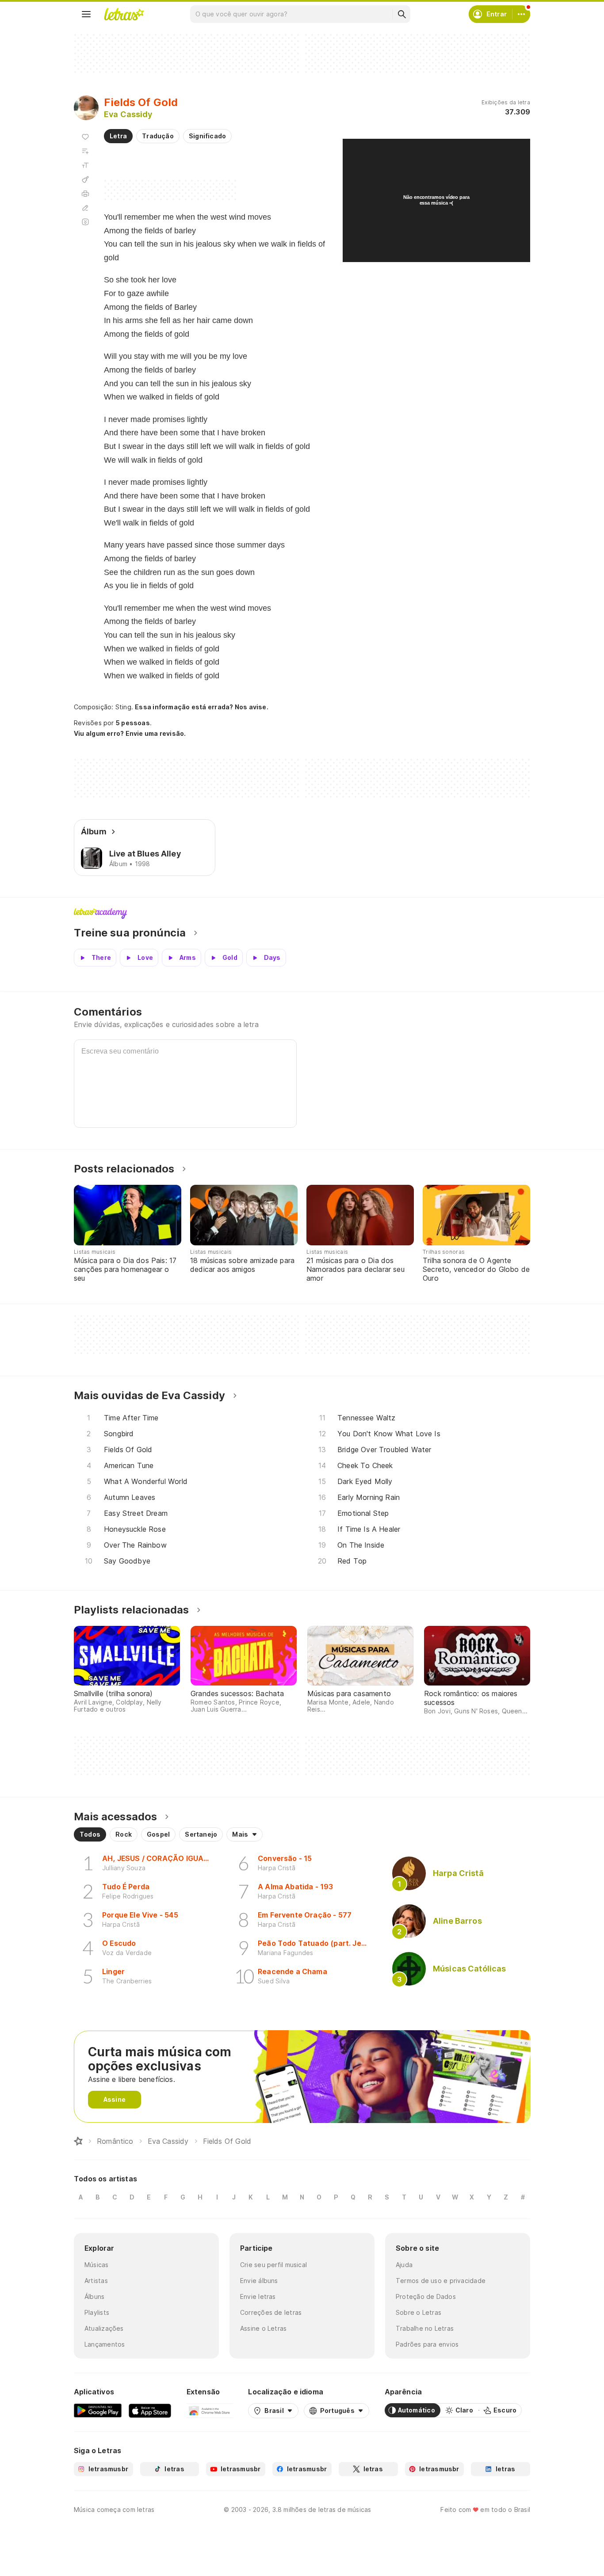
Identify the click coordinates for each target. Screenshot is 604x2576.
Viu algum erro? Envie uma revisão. (130, 734)
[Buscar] (401, 14)
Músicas (97, 2265)
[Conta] (521, 14)
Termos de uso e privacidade (441, 2281)
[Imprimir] (85, 194)
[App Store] (150, 2410)
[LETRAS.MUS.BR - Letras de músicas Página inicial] (124, 14)
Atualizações (104, 2328)
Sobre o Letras (419, 2312)
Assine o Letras (263, 2328)
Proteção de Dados (426, 2296)
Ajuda (404, 2265)
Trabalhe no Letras (425, 2328)
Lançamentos (105, 2344)
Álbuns (94, 2296)
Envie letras (258, 2296)
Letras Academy (302, 913)
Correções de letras (271, 2312)
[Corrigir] (85, 208)
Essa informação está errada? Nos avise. (202, 707)
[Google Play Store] (98, 2410)
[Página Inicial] (78, 2141)
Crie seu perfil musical (273, 2265)
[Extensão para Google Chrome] (210, 2410)
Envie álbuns (259, 2281)
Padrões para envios (427, 2344)
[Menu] (86, 14)
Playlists (97, 2312)
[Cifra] (85, 179)
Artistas (96, 2281)
